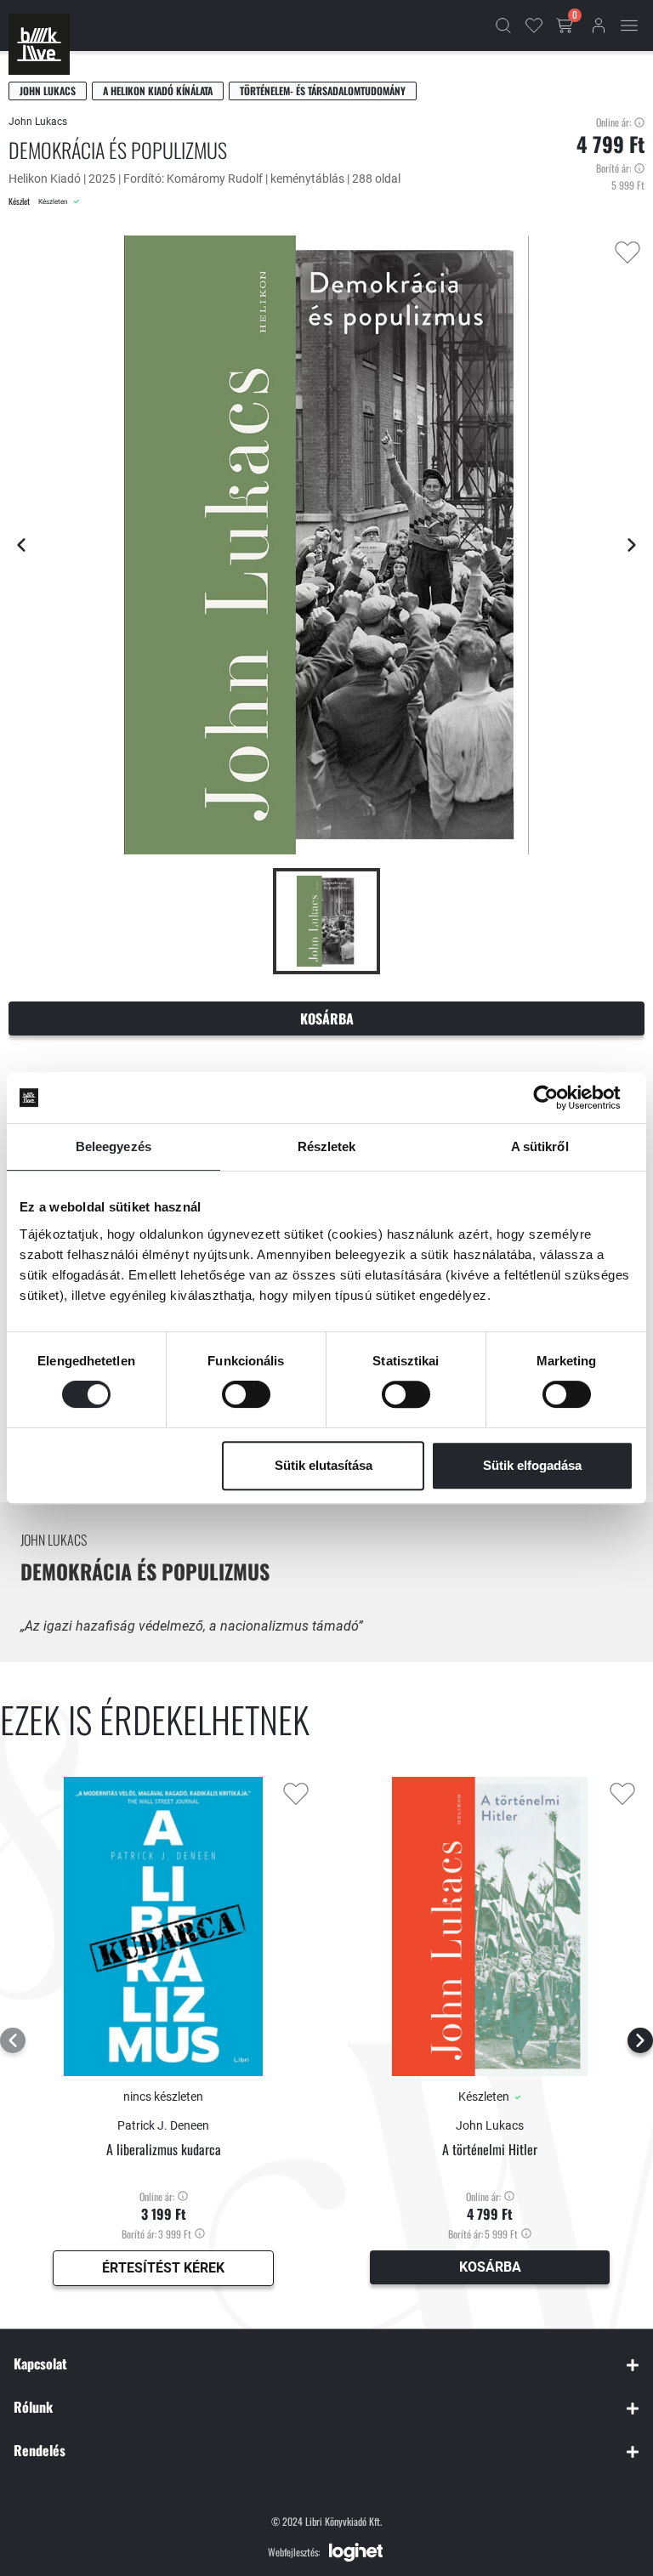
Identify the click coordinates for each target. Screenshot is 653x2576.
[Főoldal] (39, 44)
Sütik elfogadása (532, 1465)
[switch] (246, 1394)
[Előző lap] (21, 545)
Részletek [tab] (327, 1146)
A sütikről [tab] (540, 1146)
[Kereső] (503, 26)
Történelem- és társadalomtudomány (323, 91)
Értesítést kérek (163, 2268)
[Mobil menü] (629, 26)
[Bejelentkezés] (599, 26)
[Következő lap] (632, 545)
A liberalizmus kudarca (164, 2150)
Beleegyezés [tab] (114, 1146)
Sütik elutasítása (324, 1465)
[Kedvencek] (534, 26)
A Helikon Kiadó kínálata (158, 91)
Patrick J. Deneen (163, 2125)
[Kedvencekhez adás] (627, 252)
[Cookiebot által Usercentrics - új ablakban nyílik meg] (559, 1098)
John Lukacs (48, 91)
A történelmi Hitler (490, 2150)
